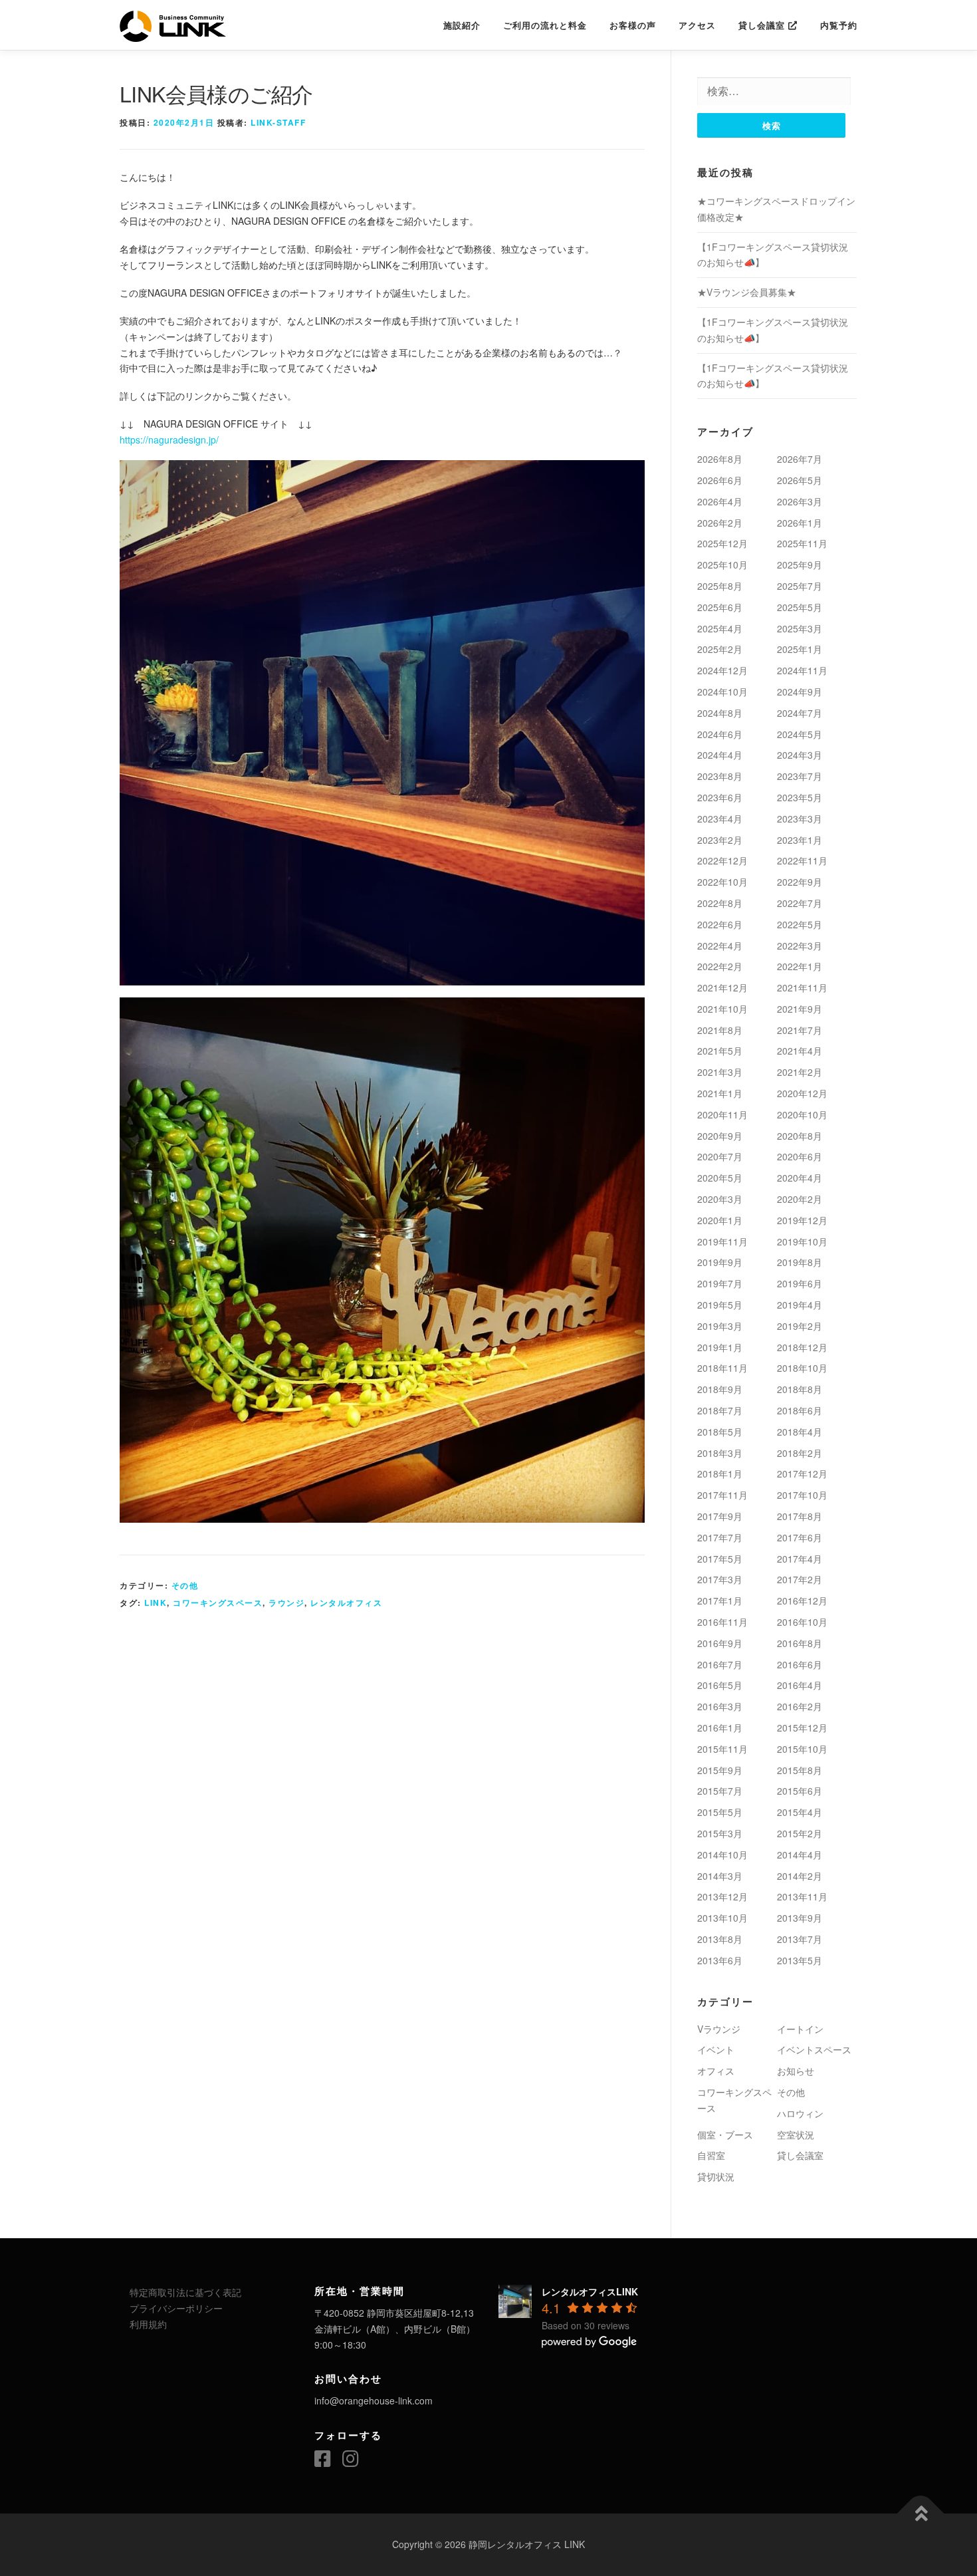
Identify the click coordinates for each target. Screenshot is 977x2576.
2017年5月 (720, 1559)
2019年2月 (800, 1326)
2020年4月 (800, 1178)
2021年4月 (800, 1051)
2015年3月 (720, 1833)
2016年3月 (720, 1706)
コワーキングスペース (218, 1603)
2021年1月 (720, 1093)
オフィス (716, 2071)
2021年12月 (722, 987)
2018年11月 (722, 1368)
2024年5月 (800, 734)
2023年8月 (720, 776)
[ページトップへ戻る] (921, 2514)
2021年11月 (802, 987)
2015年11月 (722, 1749)
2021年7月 (800, 1030)
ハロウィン (800, 2113)
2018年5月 (720, 1432)
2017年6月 (800, 1537)
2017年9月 (720, 1516)
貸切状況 (716, 2176)
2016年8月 (800, 1643)
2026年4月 (720, 501)
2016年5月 (720, 1685)
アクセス (697, 25)
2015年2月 (800, 1833)
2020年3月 (720, 1199)
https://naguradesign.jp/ (169, 440)
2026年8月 (720, 459)
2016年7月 (720, 1664)
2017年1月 (720, 1601)
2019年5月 (720, 1305)
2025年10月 (722, 565)
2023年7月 (800, 776)
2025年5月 (800, 607)
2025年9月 (800, 565)
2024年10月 (722, 692)
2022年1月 (800, 966)
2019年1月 (720, 1347)
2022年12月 (722, 860)
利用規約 (148, 2324)
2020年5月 (720, 1178)
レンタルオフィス (346, 1603)
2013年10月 (722, 1918)
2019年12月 (802, 1220)
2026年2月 (720, 523)
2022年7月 (800, 903)
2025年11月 (802, 543)
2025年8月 (720, 586)
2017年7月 (720, 1537)
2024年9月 (800, 692)
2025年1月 (800, 649)
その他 (185, 1585)
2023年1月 (800, 840)
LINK (156, 1603)
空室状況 (796, 2134)
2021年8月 (720, 1030)
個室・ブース (725, 2134)
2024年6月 (720, 734)
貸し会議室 (763, 25)
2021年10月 (722, 1009)
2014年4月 (800, 1855)
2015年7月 (720, 1791)
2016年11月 (722, 1622)
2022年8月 (720, 903)
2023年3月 (800, 819)
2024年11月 (802, 670)
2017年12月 (802, 1474)
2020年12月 (802, 1093)
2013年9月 (800, 1918)
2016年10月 (802, 1622)
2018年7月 (720, 1410)
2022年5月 (800, 924)
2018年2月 (800, 1453)
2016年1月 (720, 1728)
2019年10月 (802, 1241)
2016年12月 (802, 1601)
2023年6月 (720, 797)
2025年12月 (722, 543)
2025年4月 (720, 628)
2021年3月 (720, 1072)
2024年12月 (722, 670)
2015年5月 (720, 1812)
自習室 (711, 2155)
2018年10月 (802, 1368)
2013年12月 (722, 1896)
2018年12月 (802, 1347)
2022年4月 (720, 946)
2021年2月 (800, 1072)
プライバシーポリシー (176, 2308)
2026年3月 (800, 501)
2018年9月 (720, 1389)
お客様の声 (633, 25)
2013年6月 (720, 1960)
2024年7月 (800, 713)
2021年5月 (720, 1051)
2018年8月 (800, 1389)
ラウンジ (286, 1603)
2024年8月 (720, 713)
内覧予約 (839, 25)
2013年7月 (800, 1939)
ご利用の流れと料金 (545, 25)
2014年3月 (720, 1876)
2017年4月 (800, 1559)
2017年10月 (802, 1495)
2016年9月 (720, 1643)
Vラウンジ (719, 2029)
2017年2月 (800, 1579)
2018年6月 (800, 1410)
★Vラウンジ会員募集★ (747, 292)
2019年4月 (800, 1305)
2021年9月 (800, 1009)
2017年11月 (722, 1495)
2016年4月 (800, 1685)
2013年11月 (802, 1896)
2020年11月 (722, 1114)
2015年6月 (800, 1791)
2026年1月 (800, 523)
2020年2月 (800, 1199)
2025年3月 (800, 628)
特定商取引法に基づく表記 (185, 2292)
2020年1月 (720, 1220)
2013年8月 (720, 1939)
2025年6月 (720, 607)
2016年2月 (800, 1706)
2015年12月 (802, 1728)
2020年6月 (800, 1156)
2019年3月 (720, 1326)
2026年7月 (800, 459)
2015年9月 (720, 1770)
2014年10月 (722, 1855)
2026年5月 (800, 480)
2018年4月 (800, 1432)
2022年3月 (800, 946)
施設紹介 (462, 25)
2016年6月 (800, 1664)
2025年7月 (800, 586)
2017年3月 (720, 1579)
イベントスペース (814, 2049)
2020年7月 (720, 1156)
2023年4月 (720, 819)
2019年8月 (800, 1262)
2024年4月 (720, 755)
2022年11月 (802, 860)
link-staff (278, 122)
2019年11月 (722, 1241)
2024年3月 (800, 755)
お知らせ (796, 2071)
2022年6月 (720, 924)
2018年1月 (720, 1474)
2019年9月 (720, 1262)
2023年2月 (720, 840)
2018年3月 (720, 1453)
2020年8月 (800, 1136)
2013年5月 (800, 1960)
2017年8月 (800, 1516)
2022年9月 (800, 882)
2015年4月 (800, 1812)
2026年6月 (720, 480)
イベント (716, 2049)
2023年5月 (800, 797)
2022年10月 (722, 882)
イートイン (800, 2029)
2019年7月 (720, 1283)
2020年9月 (720, 1136)
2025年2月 (720, 649)
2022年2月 (720, 966)
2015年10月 (802, 1749)
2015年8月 (800, 1770)
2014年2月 (800, 1876)
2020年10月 (802, 1114)
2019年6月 (800, 1283)
